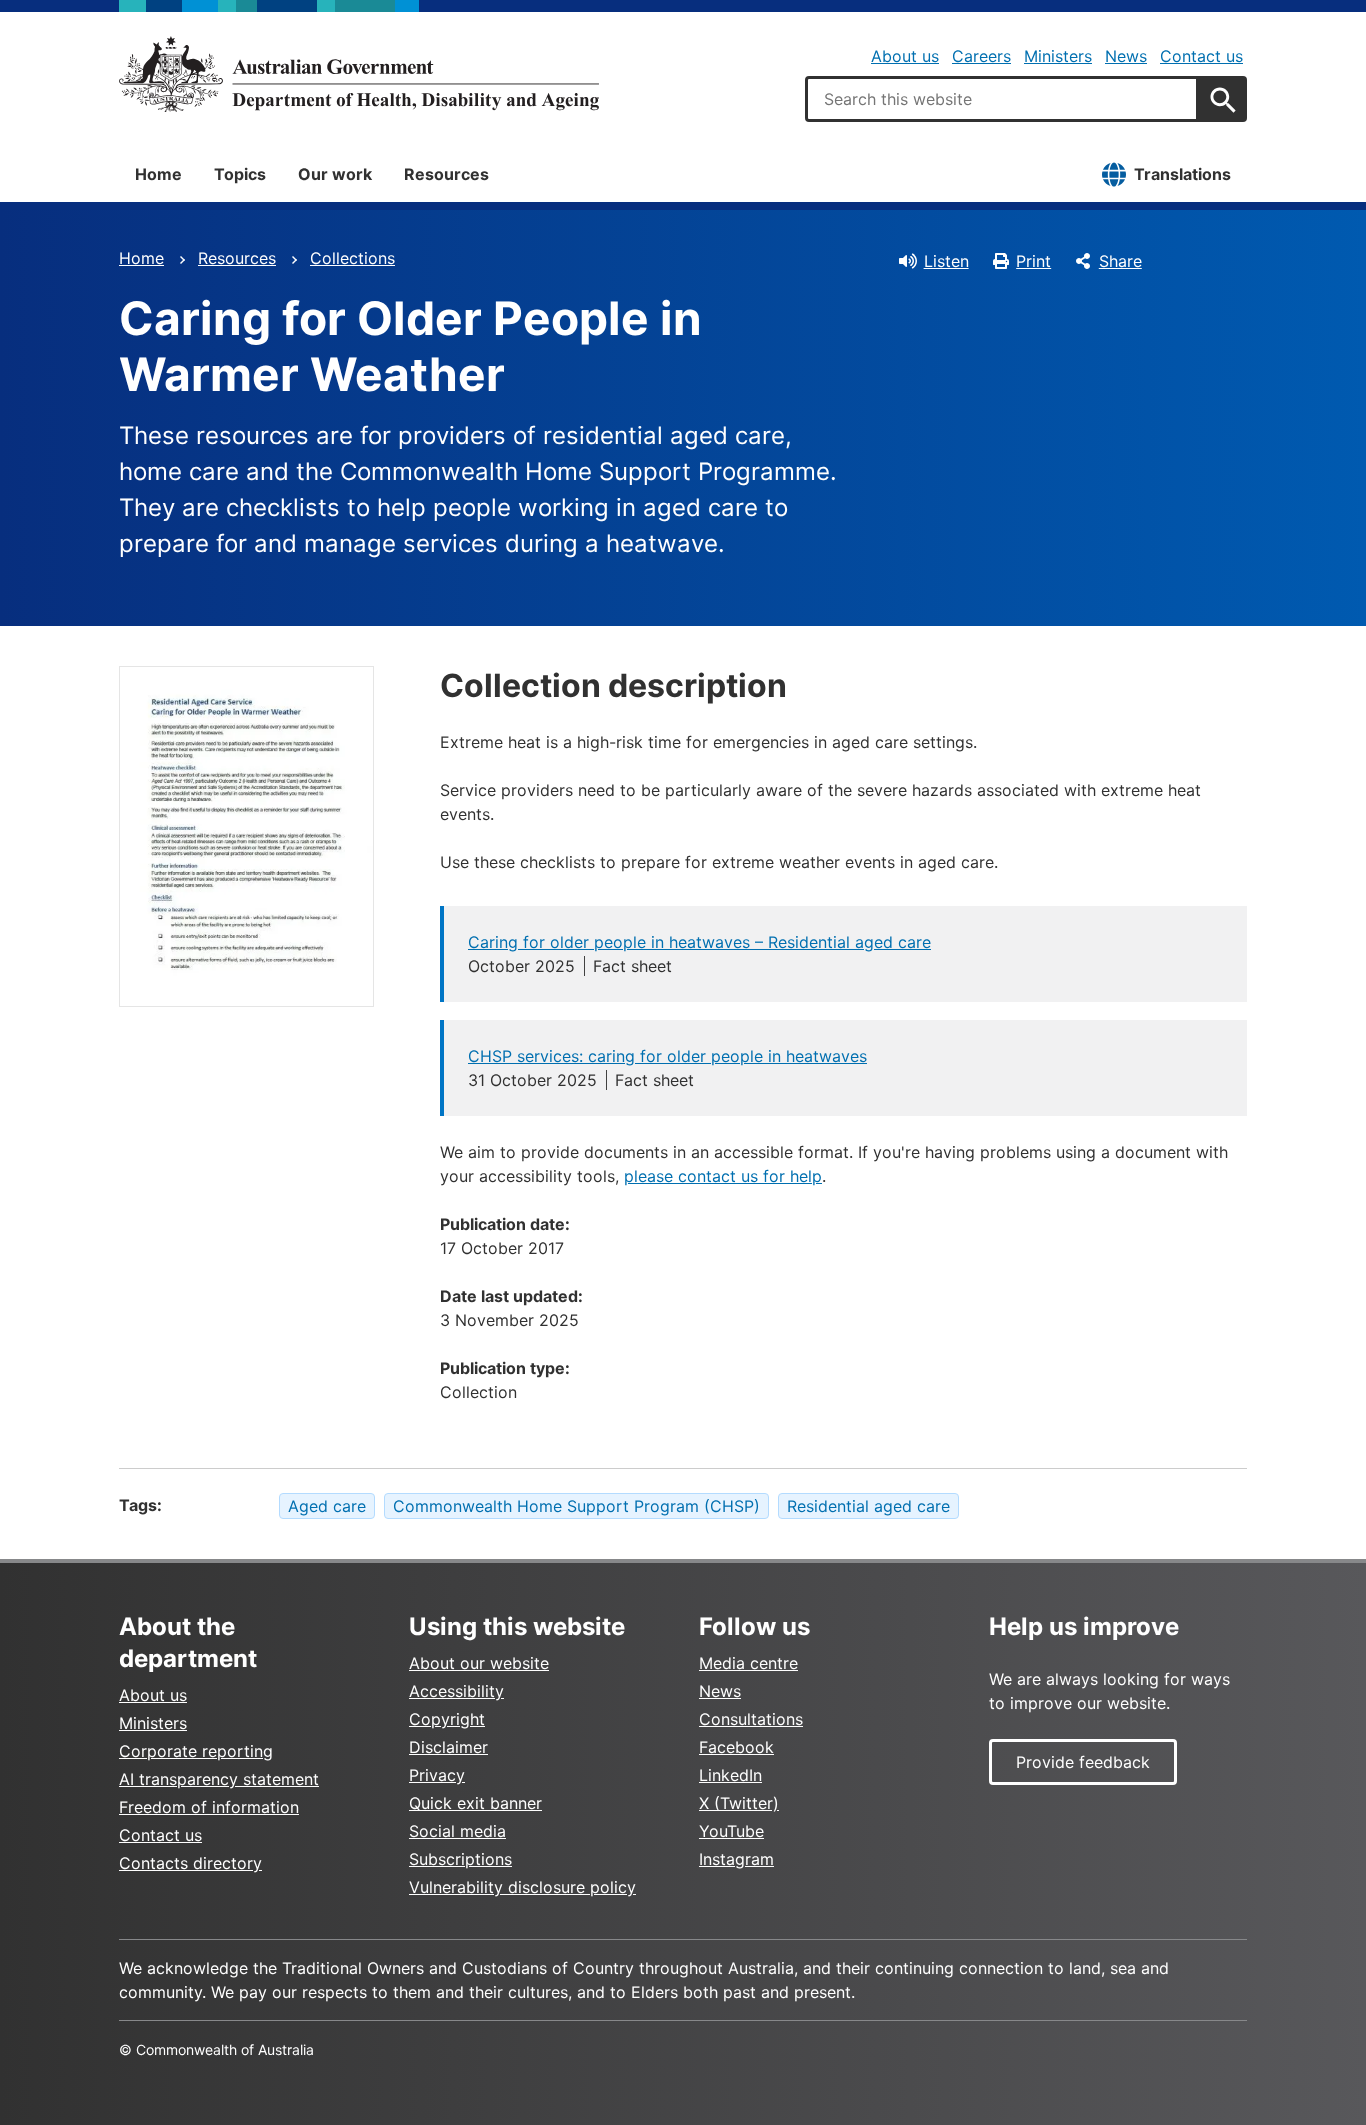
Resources (446, 174)
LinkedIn (730, 1775)
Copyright (447, 1719)
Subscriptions (460, 1859)
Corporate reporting (196, 1751)
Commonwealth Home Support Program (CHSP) (576, 1506)
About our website (479, 1663)
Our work (335, 174)
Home (158, 174)
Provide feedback (1083, 1762)
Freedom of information (209, 1807)
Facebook (736, 1747)
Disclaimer (448, 1747)
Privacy (437, 1775)
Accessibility (456, 1691)
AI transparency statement (219, 1779)
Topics (240, 174)
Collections (352, 258)
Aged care (327, 1506)
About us (905, 56)
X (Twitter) (739, 1803)
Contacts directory (190, 1863)
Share (1120, 261)
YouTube (731, 1831)
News (1126, 56)
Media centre (748, 1663)
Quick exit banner (475, 1803)
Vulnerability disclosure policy (522, 1887)
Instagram (736, 1859)
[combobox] (1002, 99)
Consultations (751, 1719)
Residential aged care (868, 1506)
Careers (981, 56)
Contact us (1201, 56)
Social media (457, 1831)
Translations (1182, 174)
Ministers (1058, 56)
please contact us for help (723, 1176)
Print (1033, 261)
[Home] (359, 74)
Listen (946, 261)
